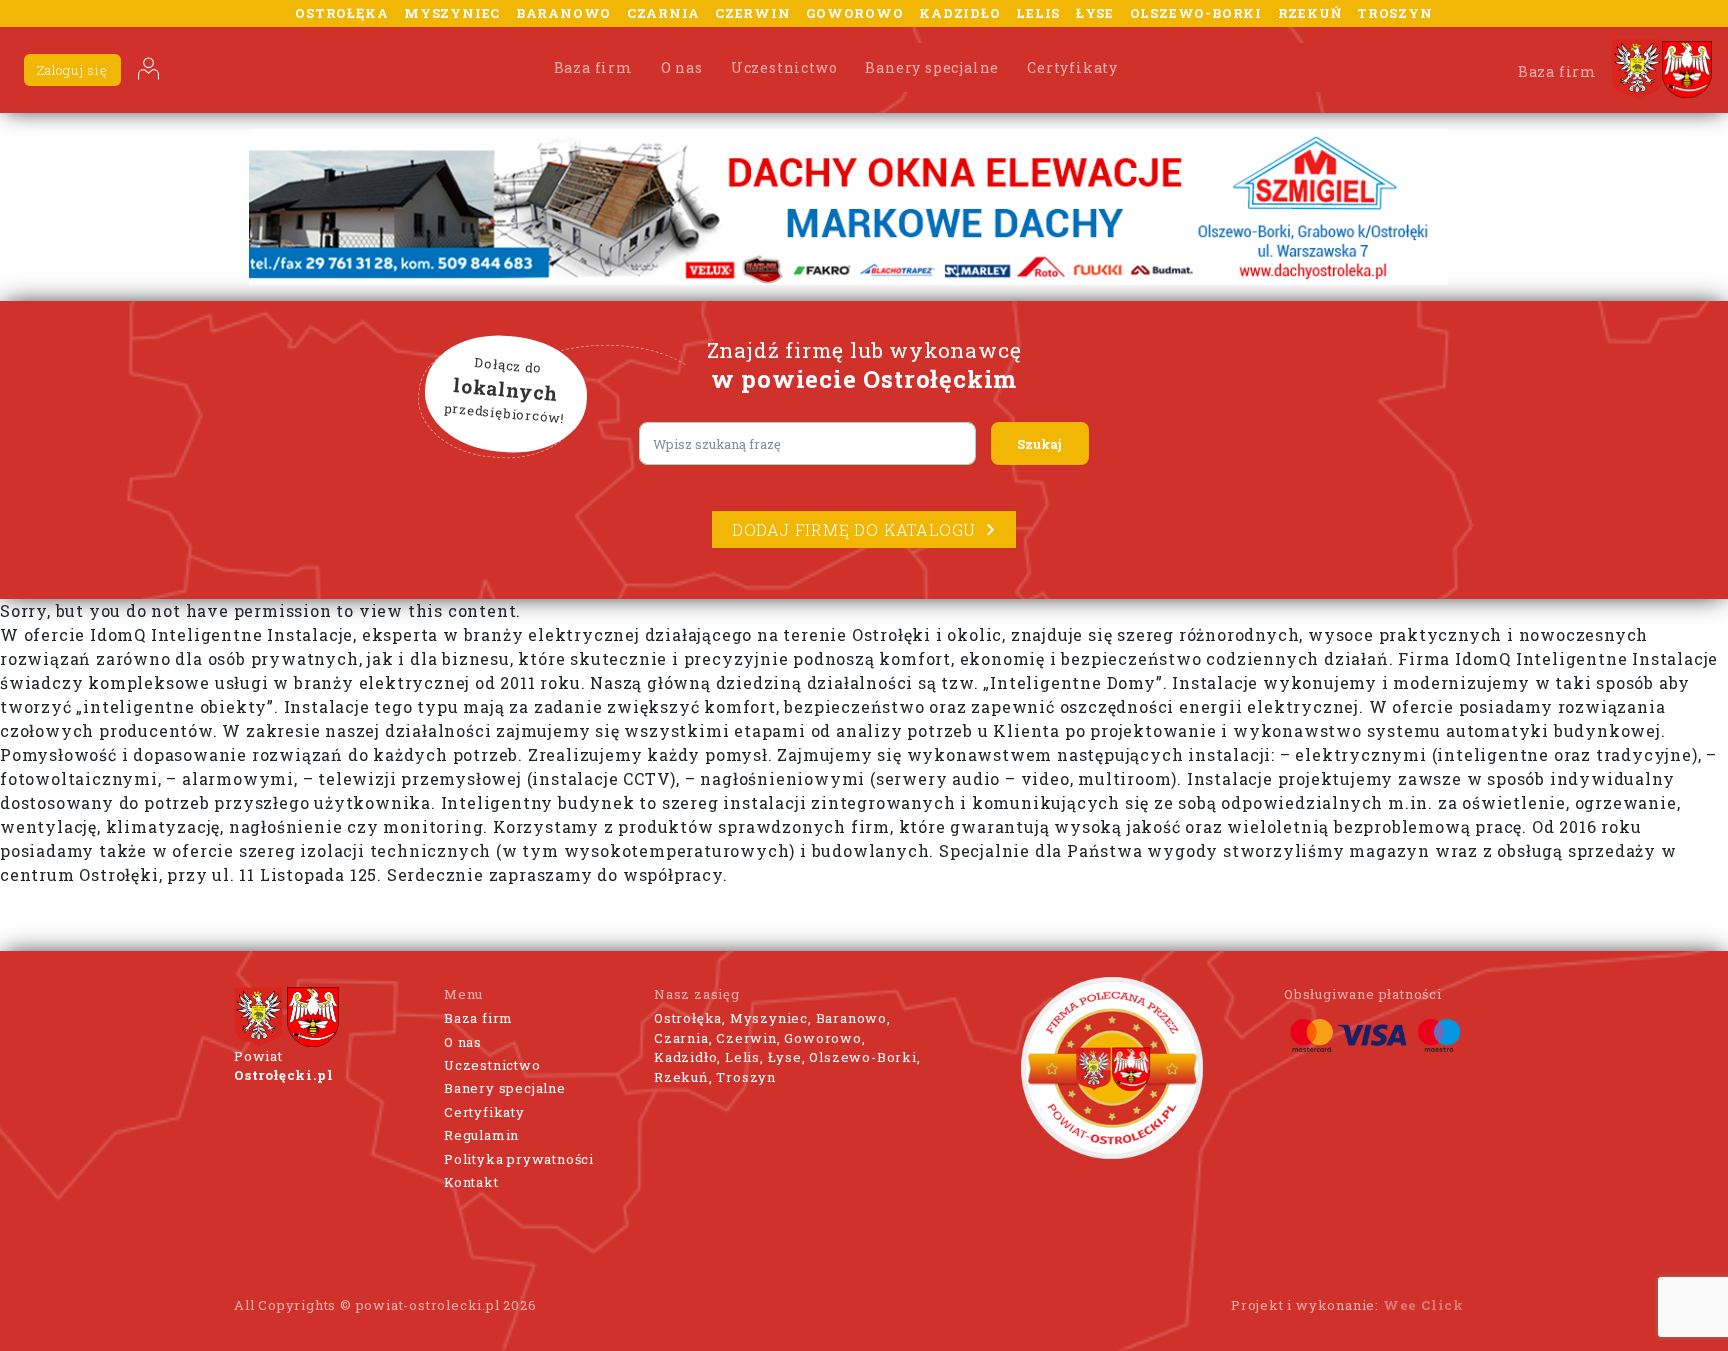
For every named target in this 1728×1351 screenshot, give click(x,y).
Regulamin (481, 1135)
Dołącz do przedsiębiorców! (505, 391)
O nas (682, 67)
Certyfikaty (1072, 67)
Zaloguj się (72, 70)
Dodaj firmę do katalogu (854, 529)
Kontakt (471, 1182)
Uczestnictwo (784, 67)
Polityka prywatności (519, 1159)
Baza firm (593, 67)
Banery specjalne (932, 67)
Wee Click (1423, 1305)
